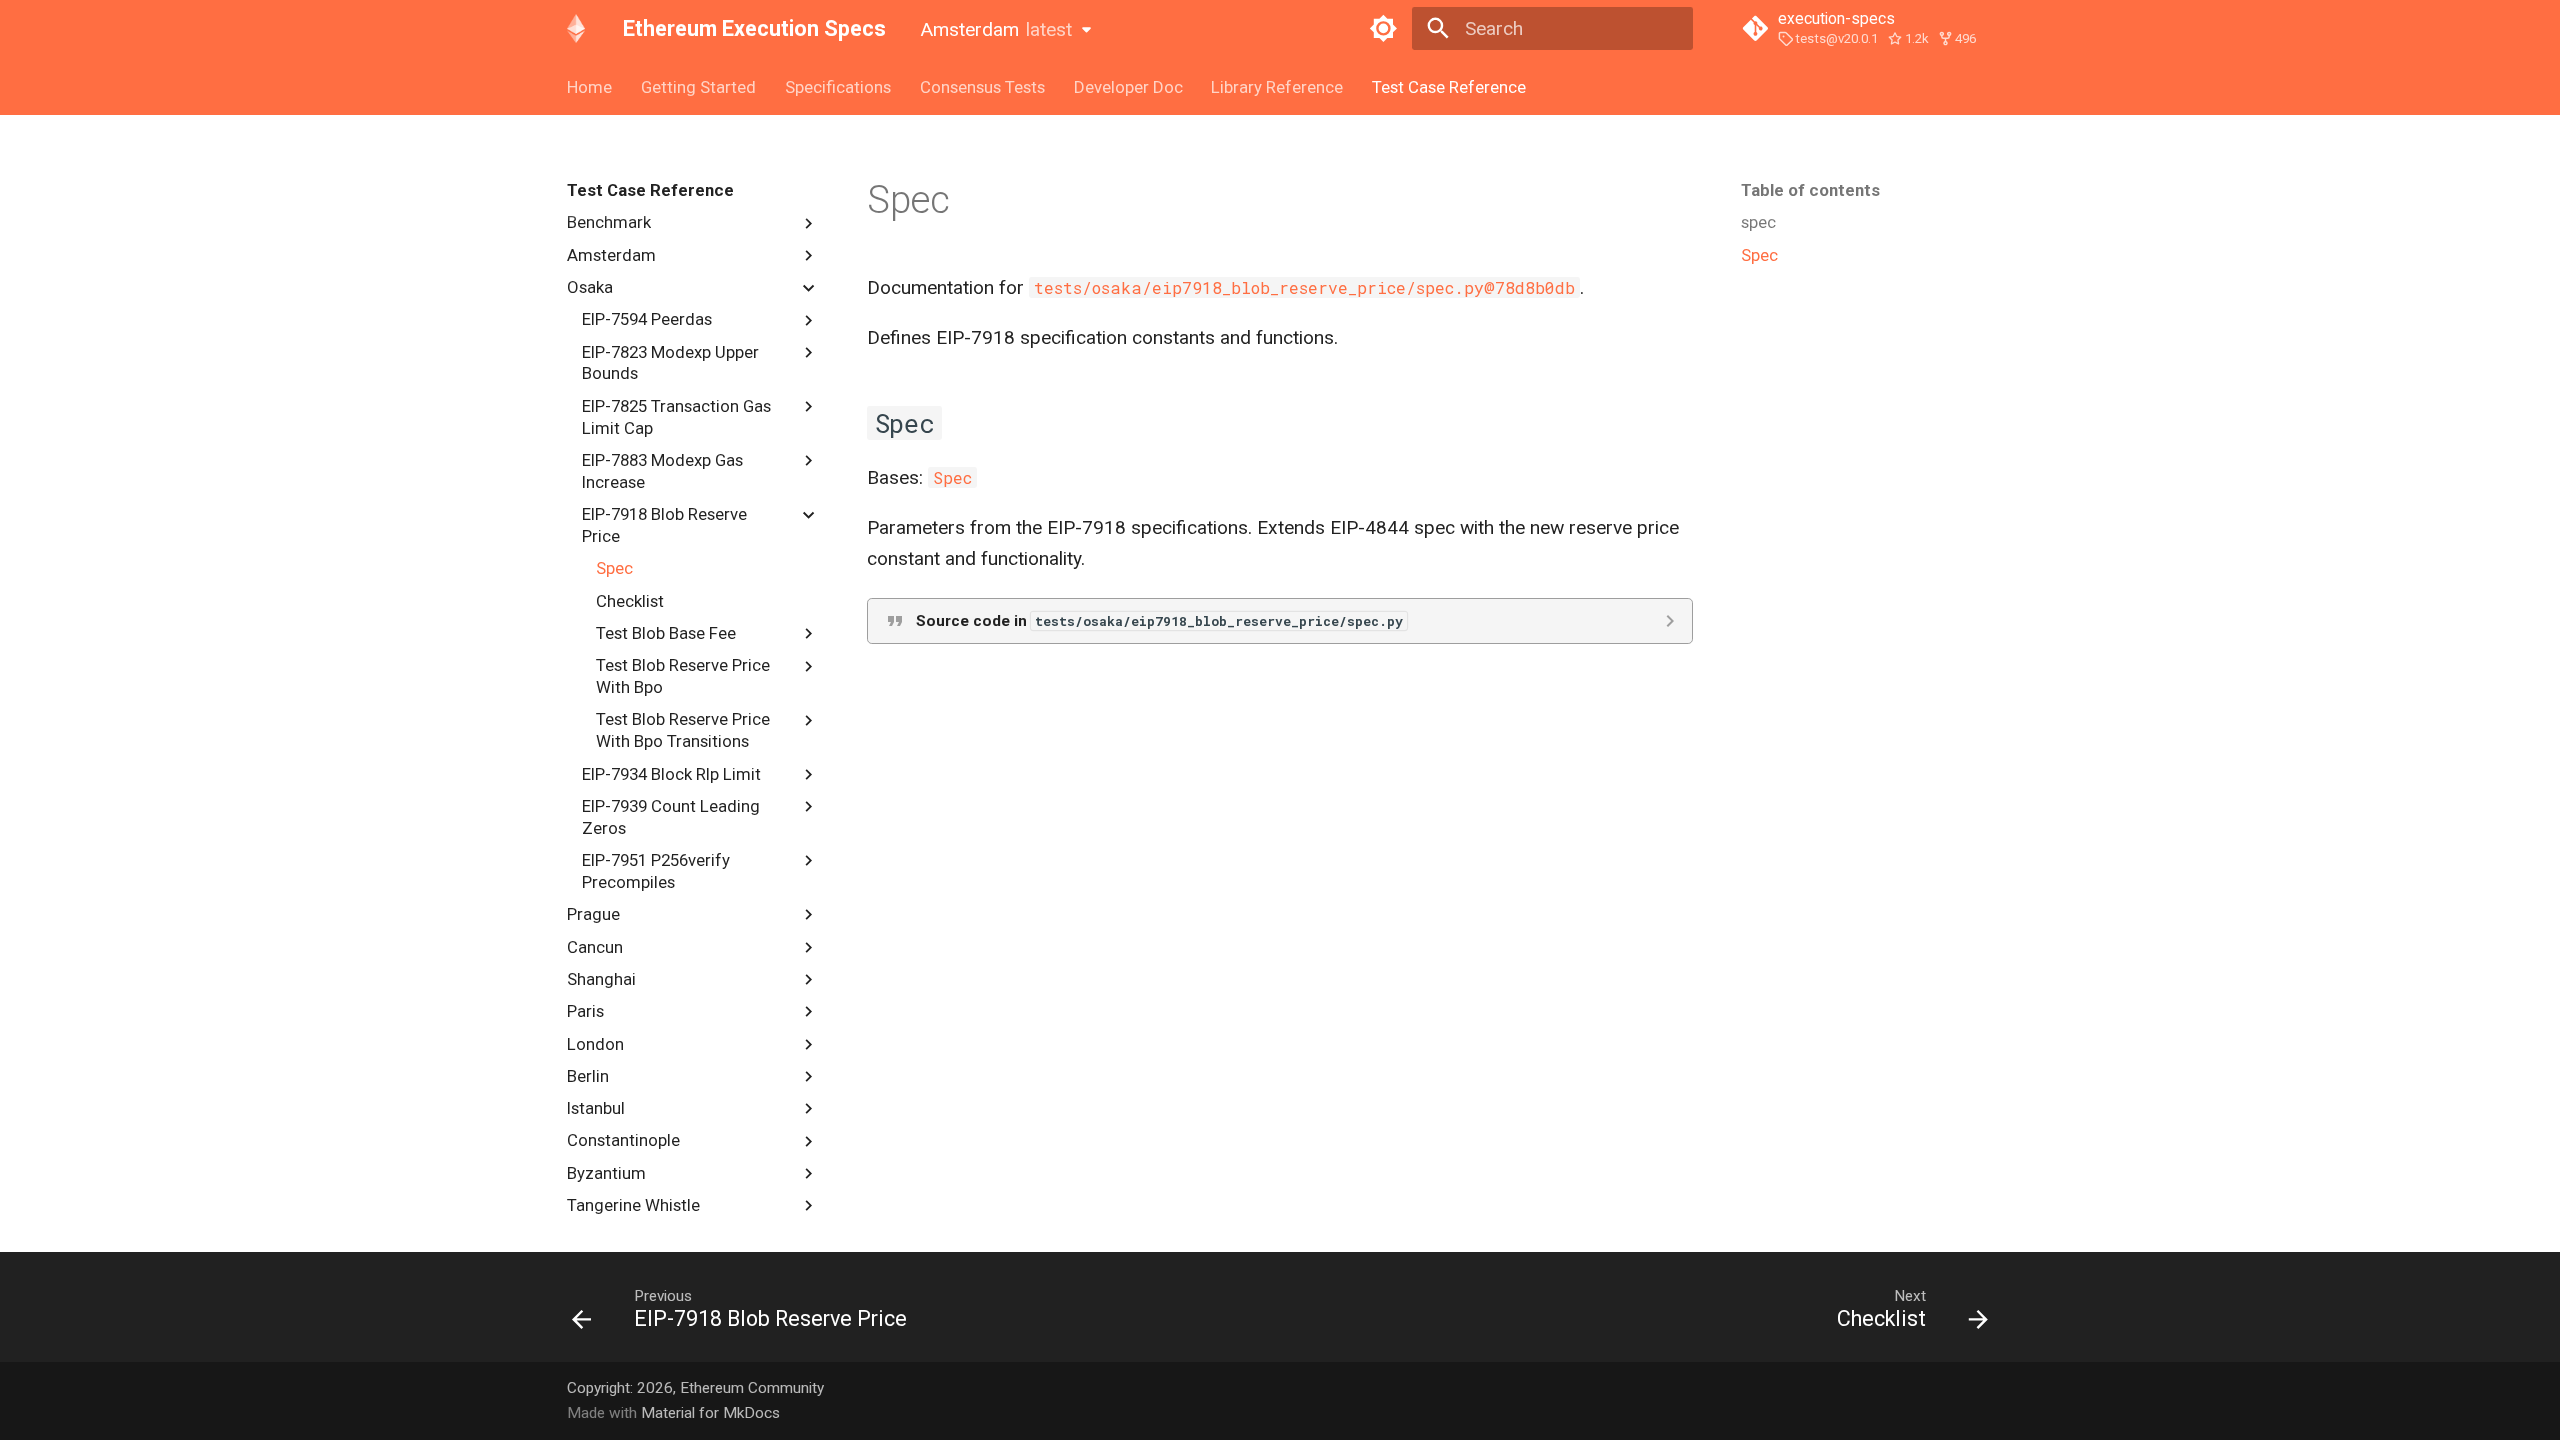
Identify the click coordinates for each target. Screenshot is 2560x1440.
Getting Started (698, 87)
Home (589, 87)
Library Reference (1277, 87)
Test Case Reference (1449, 87)
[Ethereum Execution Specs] (576, 29)
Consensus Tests (982, 87)
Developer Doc (1127, 87)
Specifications (838, 87)
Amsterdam (996, 29)
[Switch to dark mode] (1383, 29)
